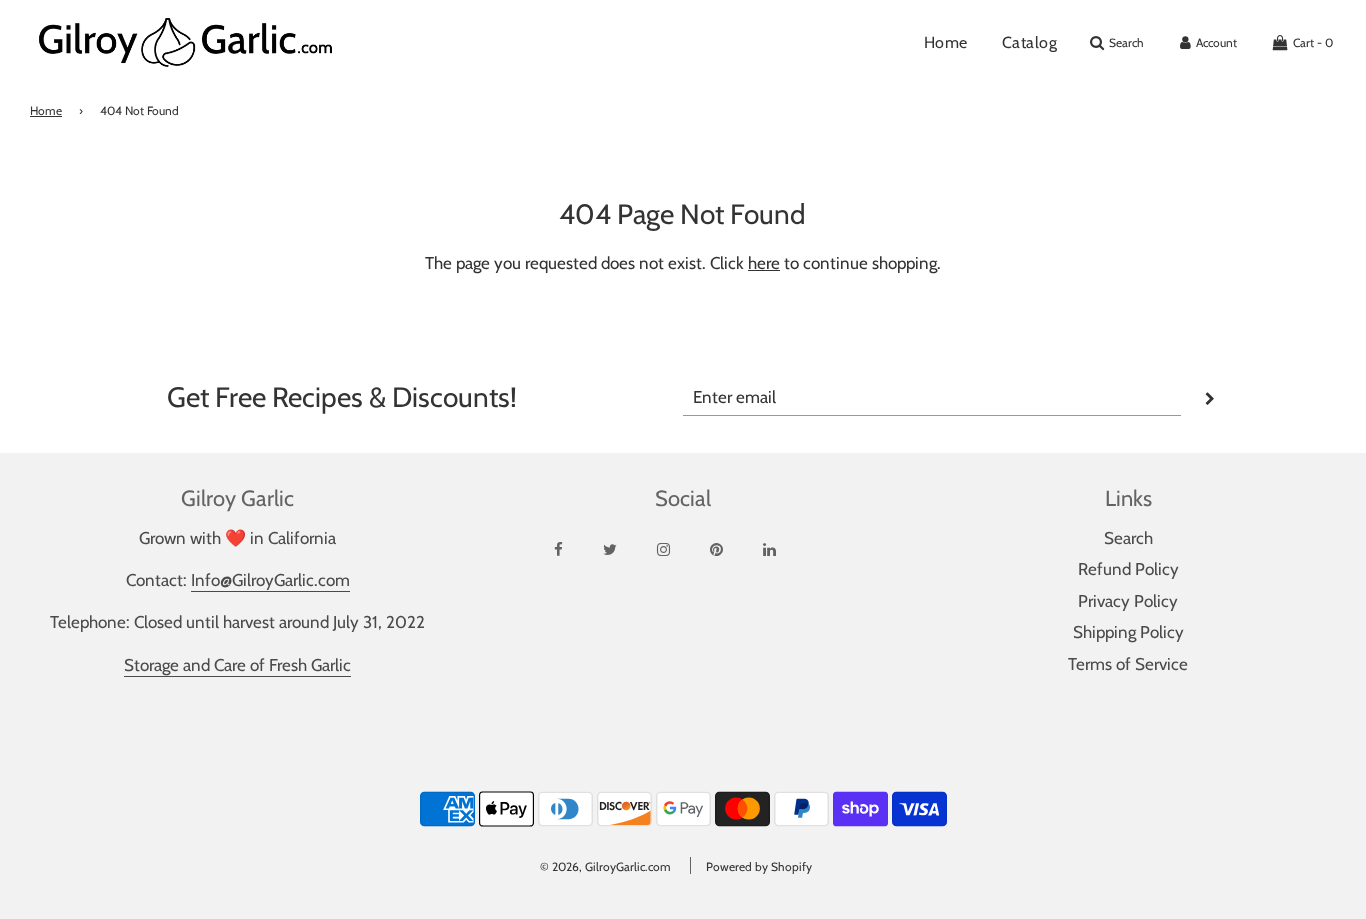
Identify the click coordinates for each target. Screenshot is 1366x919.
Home (946, 42)
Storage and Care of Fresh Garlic (237, 665)
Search (1128, 538)
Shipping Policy (1128, 632)
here (764, 263)
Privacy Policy (1128, 601)
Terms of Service (1128, 664)
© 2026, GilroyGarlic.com (605, 866)
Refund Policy (1128, 569)
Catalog (1030, 42)
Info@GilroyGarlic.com (270, 580)
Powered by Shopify (759, 866)
